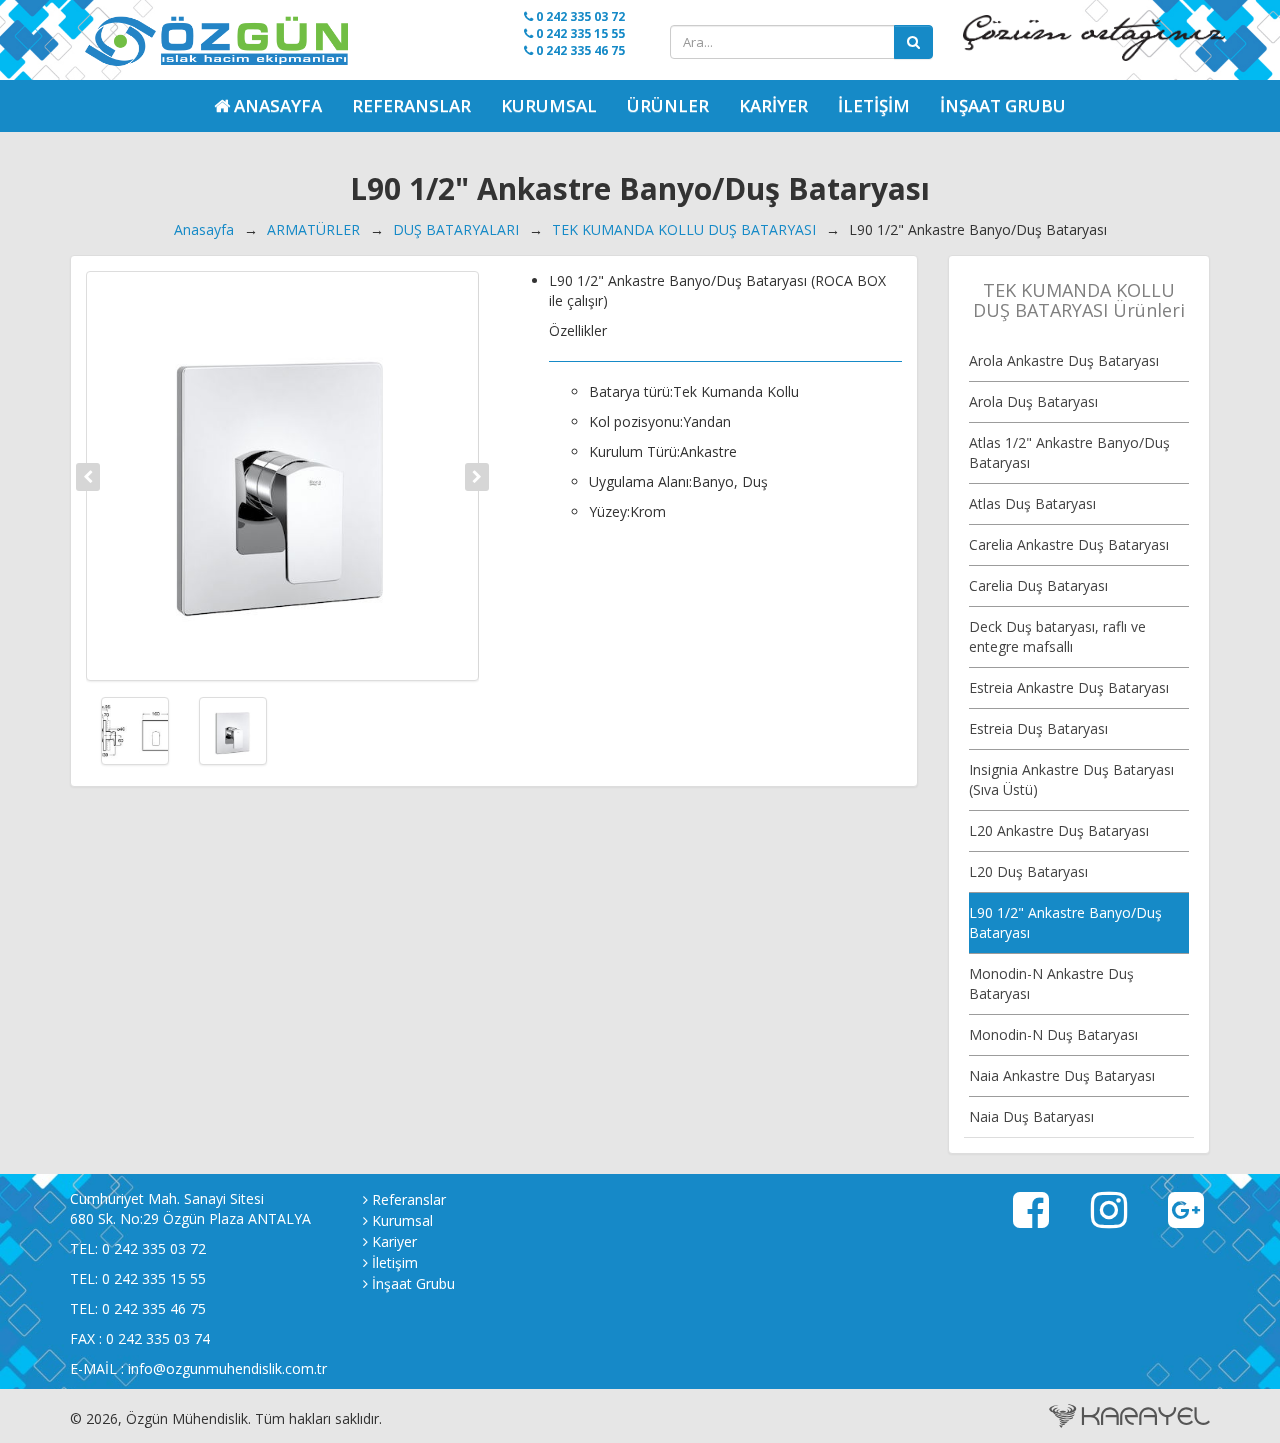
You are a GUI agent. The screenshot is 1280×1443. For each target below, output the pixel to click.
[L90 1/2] (282, 476)
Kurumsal (549, 105)
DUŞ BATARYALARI (456, 229)
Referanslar (411, 105)
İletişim (874, 105)
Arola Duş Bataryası (1033, 401)
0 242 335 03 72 (579, 16)
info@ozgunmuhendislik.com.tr (227, 1368)
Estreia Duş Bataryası (1038, 728)
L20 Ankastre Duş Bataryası (1059, 830)
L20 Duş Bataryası (1028, 871)
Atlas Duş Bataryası (1032, 503)
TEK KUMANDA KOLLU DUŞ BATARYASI (684, 229)
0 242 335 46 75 (579, 50)
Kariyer (773, 105)
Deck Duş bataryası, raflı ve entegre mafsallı (1057, 636)
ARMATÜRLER (313, 229)
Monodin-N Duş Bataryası (1053, 1034)
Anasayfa (204, 229)
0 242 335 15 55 (579, 33)
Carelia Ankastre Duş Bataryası (1069, 544)
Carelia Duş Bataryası (1038, 585)
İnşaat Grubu (1003, 105)
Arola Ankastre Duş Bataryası (1064, 360)
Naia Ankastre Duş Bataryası (1062, 1075)
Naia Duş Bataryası (1031, 1116)
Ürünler (668, 105)
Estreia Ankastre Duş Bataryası (1069, 687)
